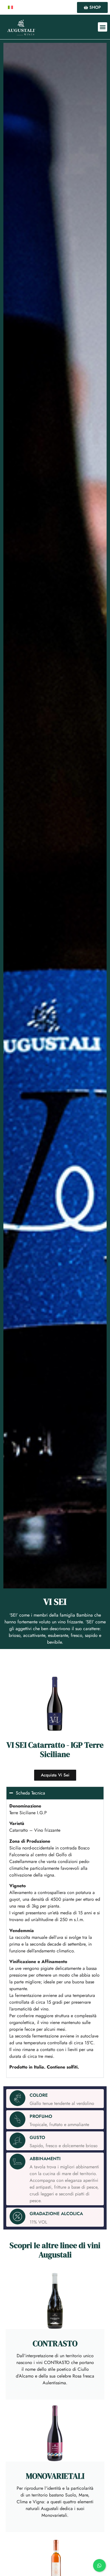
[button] (103, 27)
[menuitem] (10, 7)
